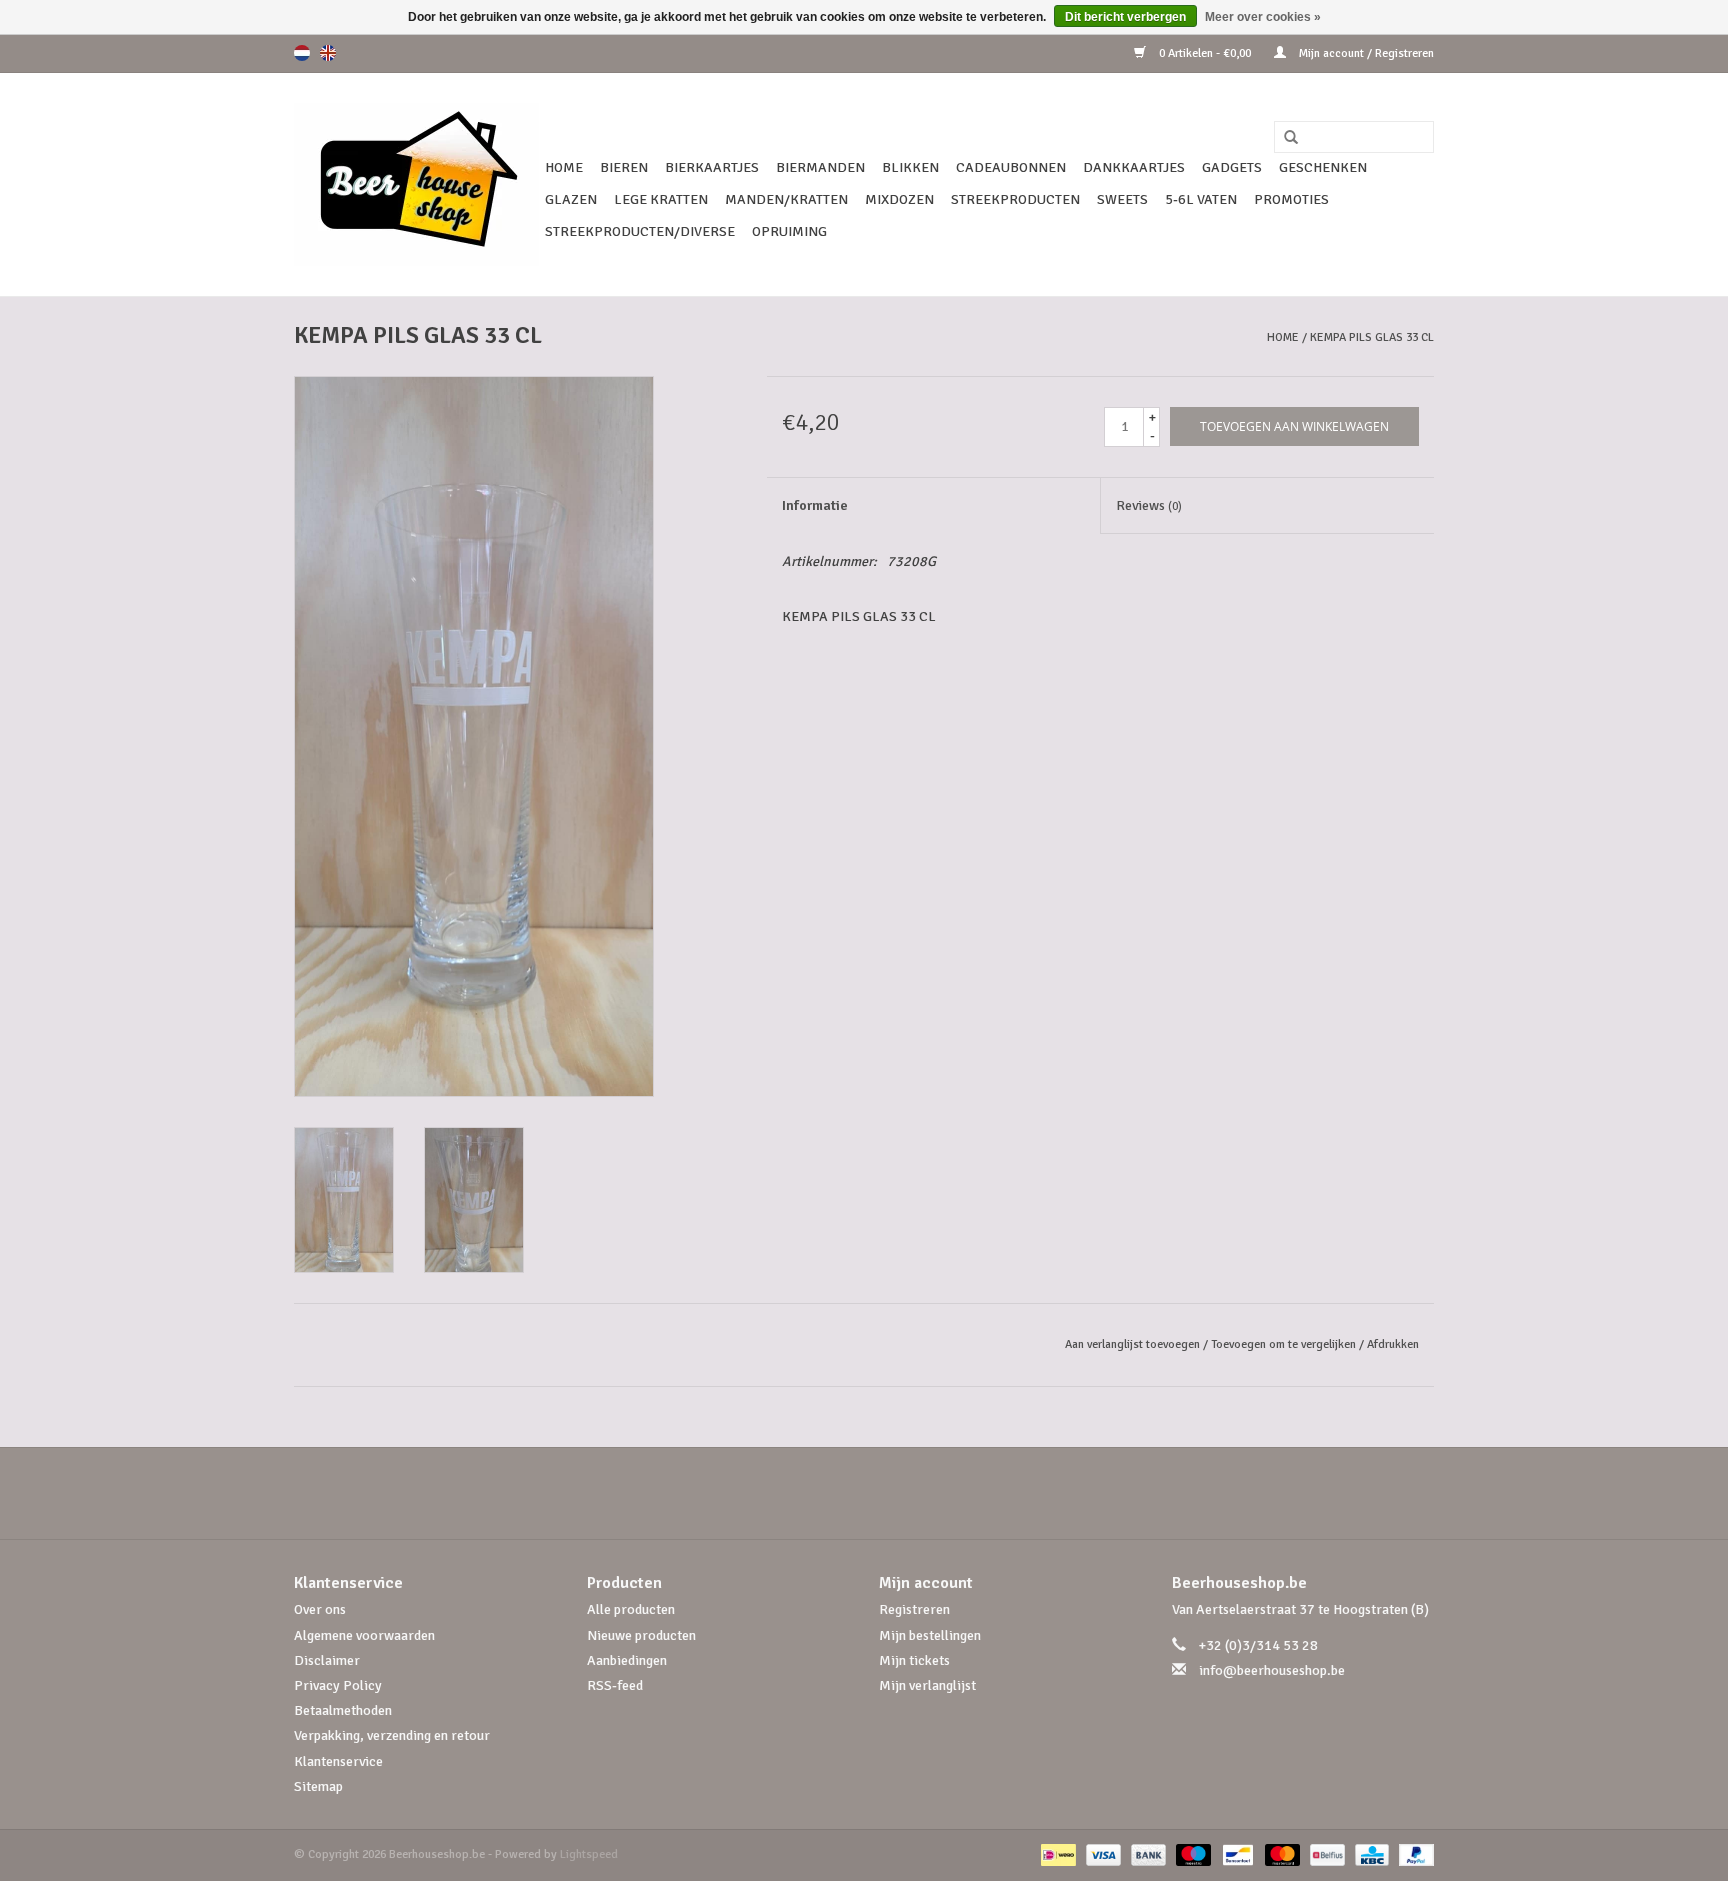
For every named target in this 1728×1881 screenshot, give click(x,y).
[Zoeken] (1284, 138)
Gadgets (1232, 167)
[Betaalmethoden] (1056, 1854)
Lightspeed (589, 1854)
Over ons (320, 1609)
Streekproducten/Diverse (640, 231)
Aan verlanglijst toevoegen (1132, 1344)
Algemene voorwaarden (364, 1635)
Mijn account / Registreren (1365, 53)
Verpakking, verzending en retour (392, 1735)
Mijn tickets (914, 1660)
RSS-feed (615, 1685)
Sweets (1122, 199)
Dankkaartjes (1134, 167)
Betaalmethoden (343, 1710)
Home (564, 167)
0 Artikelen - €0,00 (1205, 53)
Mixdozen (899, 199)
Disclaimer (327, 1660)
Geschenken (1323, 167)
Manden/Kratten (786, 199)
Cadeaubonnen (1011, 167)
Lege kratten (661, 199)
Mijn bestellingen (930, 1635)
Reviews (1149, 505)
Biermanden (820, 167)
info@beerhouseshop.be (1272, 1670)
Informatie (815, 505)
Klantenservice (338, 1761)
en (328, 53)
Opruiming (789, 231)
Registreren (914, 1609)
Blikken (910, 167)
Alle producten (631, 1609)
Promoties (1291, 199)
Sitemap (318, 1786)
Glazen (571, 199)
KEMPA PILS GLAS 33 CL (1372, 337)
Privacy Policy (338, 1685)
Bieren (624, 167)
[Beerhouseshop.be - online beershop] (416, 184)
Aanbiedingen (627, 1660)
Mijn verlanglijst (927, 1685)
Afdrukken (1393, 1344)
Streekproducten (1015, 199)
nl (302, 53)
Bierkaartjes (712, 167)
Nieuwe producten (641, 1635)
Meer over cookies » (1263, 17)
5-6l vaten (1201, 199)
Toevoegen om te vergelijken (1285, 1344)
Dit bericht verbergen (1125, 17)
